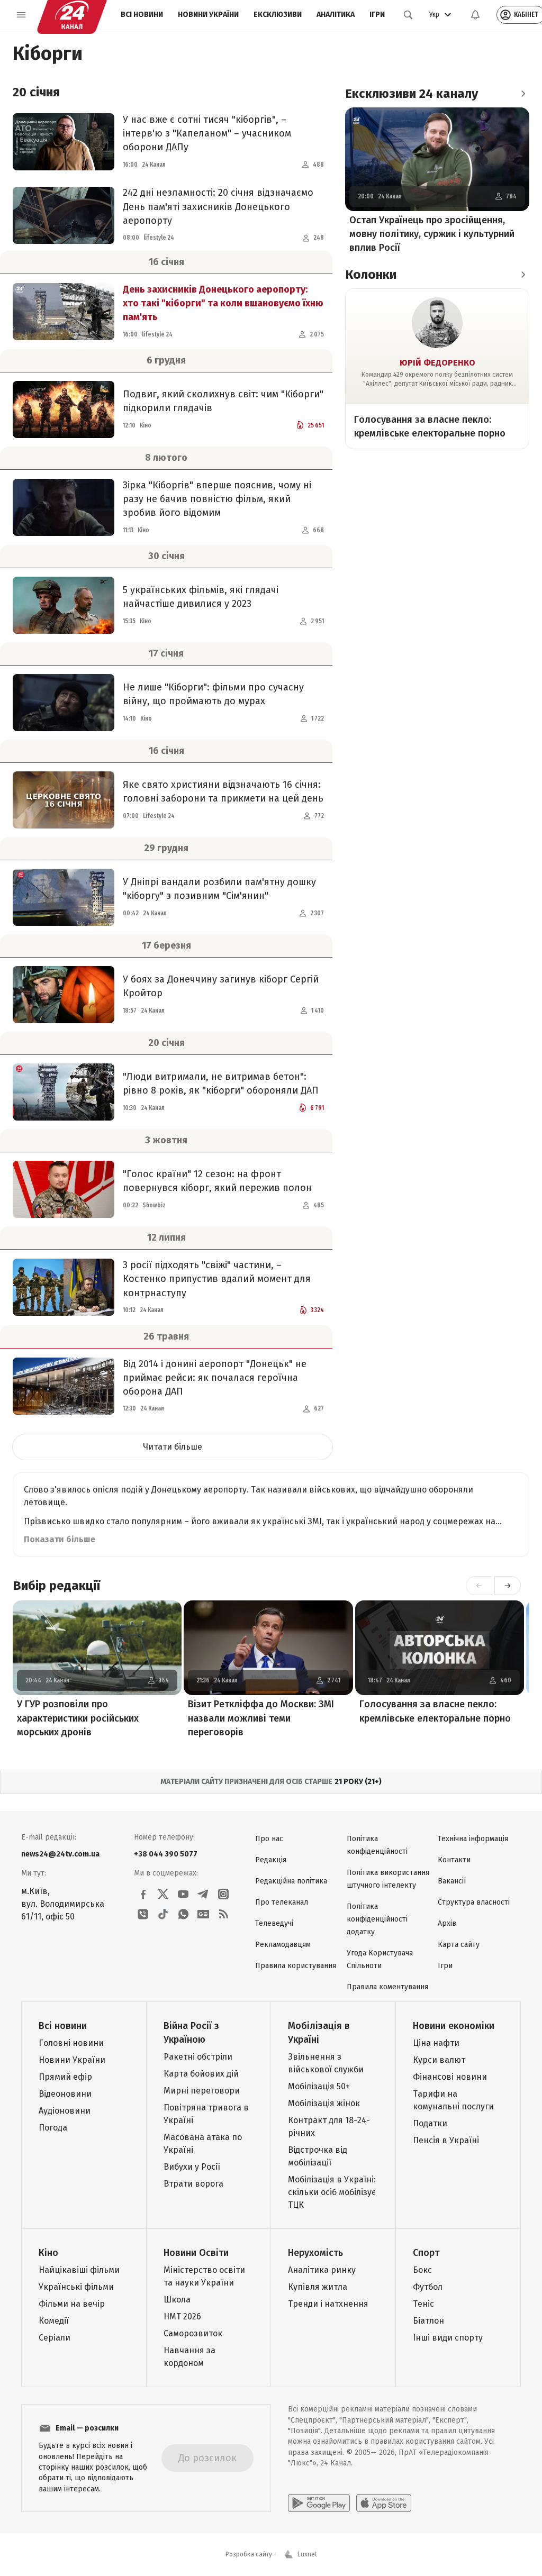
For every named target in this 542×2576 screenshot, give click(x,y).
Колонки (371, 275)
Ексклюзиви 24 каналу (412, 94)
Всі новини (142, 15)
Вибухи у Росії (192, 2167)
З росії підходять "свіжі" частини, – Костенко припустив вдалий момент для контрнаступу (217, 1279)
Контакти (454, 1860)
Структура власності (474, 1902)
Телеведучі (274, 1923)
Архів (447, 1923)
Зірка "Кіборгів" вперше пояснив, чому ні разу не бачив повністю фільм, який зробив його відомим (217, 499)
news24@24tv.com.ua (60, 1854)
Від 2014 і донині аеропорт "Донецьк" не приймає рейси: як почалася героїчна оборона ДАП (215, 1378)
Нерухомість (315, 2253)
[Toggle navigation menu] (21, 15)
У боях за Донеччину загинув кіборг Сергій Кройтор (221, 986)
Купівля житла (318, 2287)
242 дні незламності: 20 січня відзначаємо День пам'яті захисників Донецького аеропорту (218, 206)
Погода (53, 2128)
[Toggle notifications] (475, 15)
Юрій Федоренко (437, 363)
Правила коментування (387, 1987)
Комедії (54, 2321)
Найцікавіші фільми (79, 2270)
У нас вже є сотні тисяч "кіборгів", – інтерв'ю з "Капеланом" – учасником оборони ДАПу (207, 133)
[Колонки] (523, 275)
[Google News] (203, 1914)
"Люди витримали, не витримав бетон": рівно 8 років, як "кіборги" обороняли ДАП (221, 1084)
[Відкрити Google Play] (319, 2503)
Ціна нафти (436, 2043)
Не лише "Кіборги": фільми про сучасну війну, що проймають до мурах (213, 694)
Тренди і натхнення (328, 2304)
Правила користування (296, 1966)
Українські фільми (76, 2287)
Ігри (377, 15)
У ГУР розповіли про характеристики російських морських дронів (78, 1718)
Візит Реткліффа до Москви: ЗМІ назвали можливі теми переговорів (261, 1718)
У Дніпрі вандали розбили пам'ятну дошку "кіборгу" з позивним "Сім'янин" (219, 889)
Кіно (48, 2253)
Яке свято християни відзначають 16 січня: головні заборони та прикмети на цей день (223, 791)
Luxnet (307, 2554)
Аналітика (336, 15)
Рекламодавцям (283, 1945)
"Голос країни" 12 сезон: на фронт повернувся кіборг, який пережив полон (217, 1181)
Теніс (423, 2304)
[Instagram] (223, 1894)
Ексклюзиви (278, 15)
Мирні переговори (202, 2091)
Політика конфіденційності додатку (377, 1919)
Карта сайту (459, 1945)
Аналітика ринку (322, 2270)
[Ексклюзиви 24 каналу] (523, 94)
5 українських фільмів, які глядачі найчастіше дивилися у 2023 (201, 597)
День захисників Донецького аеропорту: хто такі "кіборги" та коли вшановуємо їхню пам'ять (223, 303)
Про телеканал (282, 1902)
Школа (177, 2300)
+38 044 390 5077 (166, 1854)
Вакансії (452, 1881)
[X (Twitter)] (163, 1894)
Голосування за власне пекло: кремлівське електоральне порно (430, 426)
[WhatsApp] (183, 1914)
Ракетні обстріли (198, 2057)
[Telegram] (203, 1894)
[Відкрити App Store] (384, 2503)
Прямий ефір (65, 2077)
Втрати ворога (193, 2184)
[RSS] (223, 1914)
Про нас (269, 1839)
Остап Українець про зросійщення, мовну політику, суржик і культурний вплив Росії (432, 234)
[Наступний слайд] (508, 1586)
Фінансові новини (450, 2077)
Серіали (55, 2338)
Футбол (428, 2287)
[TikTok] (163, 1914)
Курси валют (439, 2060)
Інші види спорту (448, 2338)
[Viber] (143, 1914)
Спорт (426, 2253)
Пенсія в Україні (446, 2140)
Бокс (422, 2270)
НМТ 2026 (182, 2316)
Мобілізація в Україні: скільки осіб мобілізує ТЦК (332, 2192)
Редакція (271, 1860)
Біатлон (428, 2321)
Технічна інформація (473, 1839)
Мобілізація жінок (324, 2103)
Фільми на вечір (72, 2304)
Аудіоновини (65, 2111)
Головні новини (71, 2043)
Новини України (208, 15)
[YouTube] (183, 1894)
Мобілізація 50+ (319, 2086)
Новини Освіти (196, 2253)
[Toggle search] (408, 15)
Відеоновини (65, 2094)
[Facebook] (143, 1894)
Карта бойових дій (201, 2074)
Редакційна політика (291, 1881)
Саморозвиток (193, 2333)
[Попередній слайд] (479, 1586)
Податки (430, 2123)
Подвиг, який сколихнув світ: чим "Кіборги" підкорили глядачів (223, 401)
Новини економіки (454, 2026)
